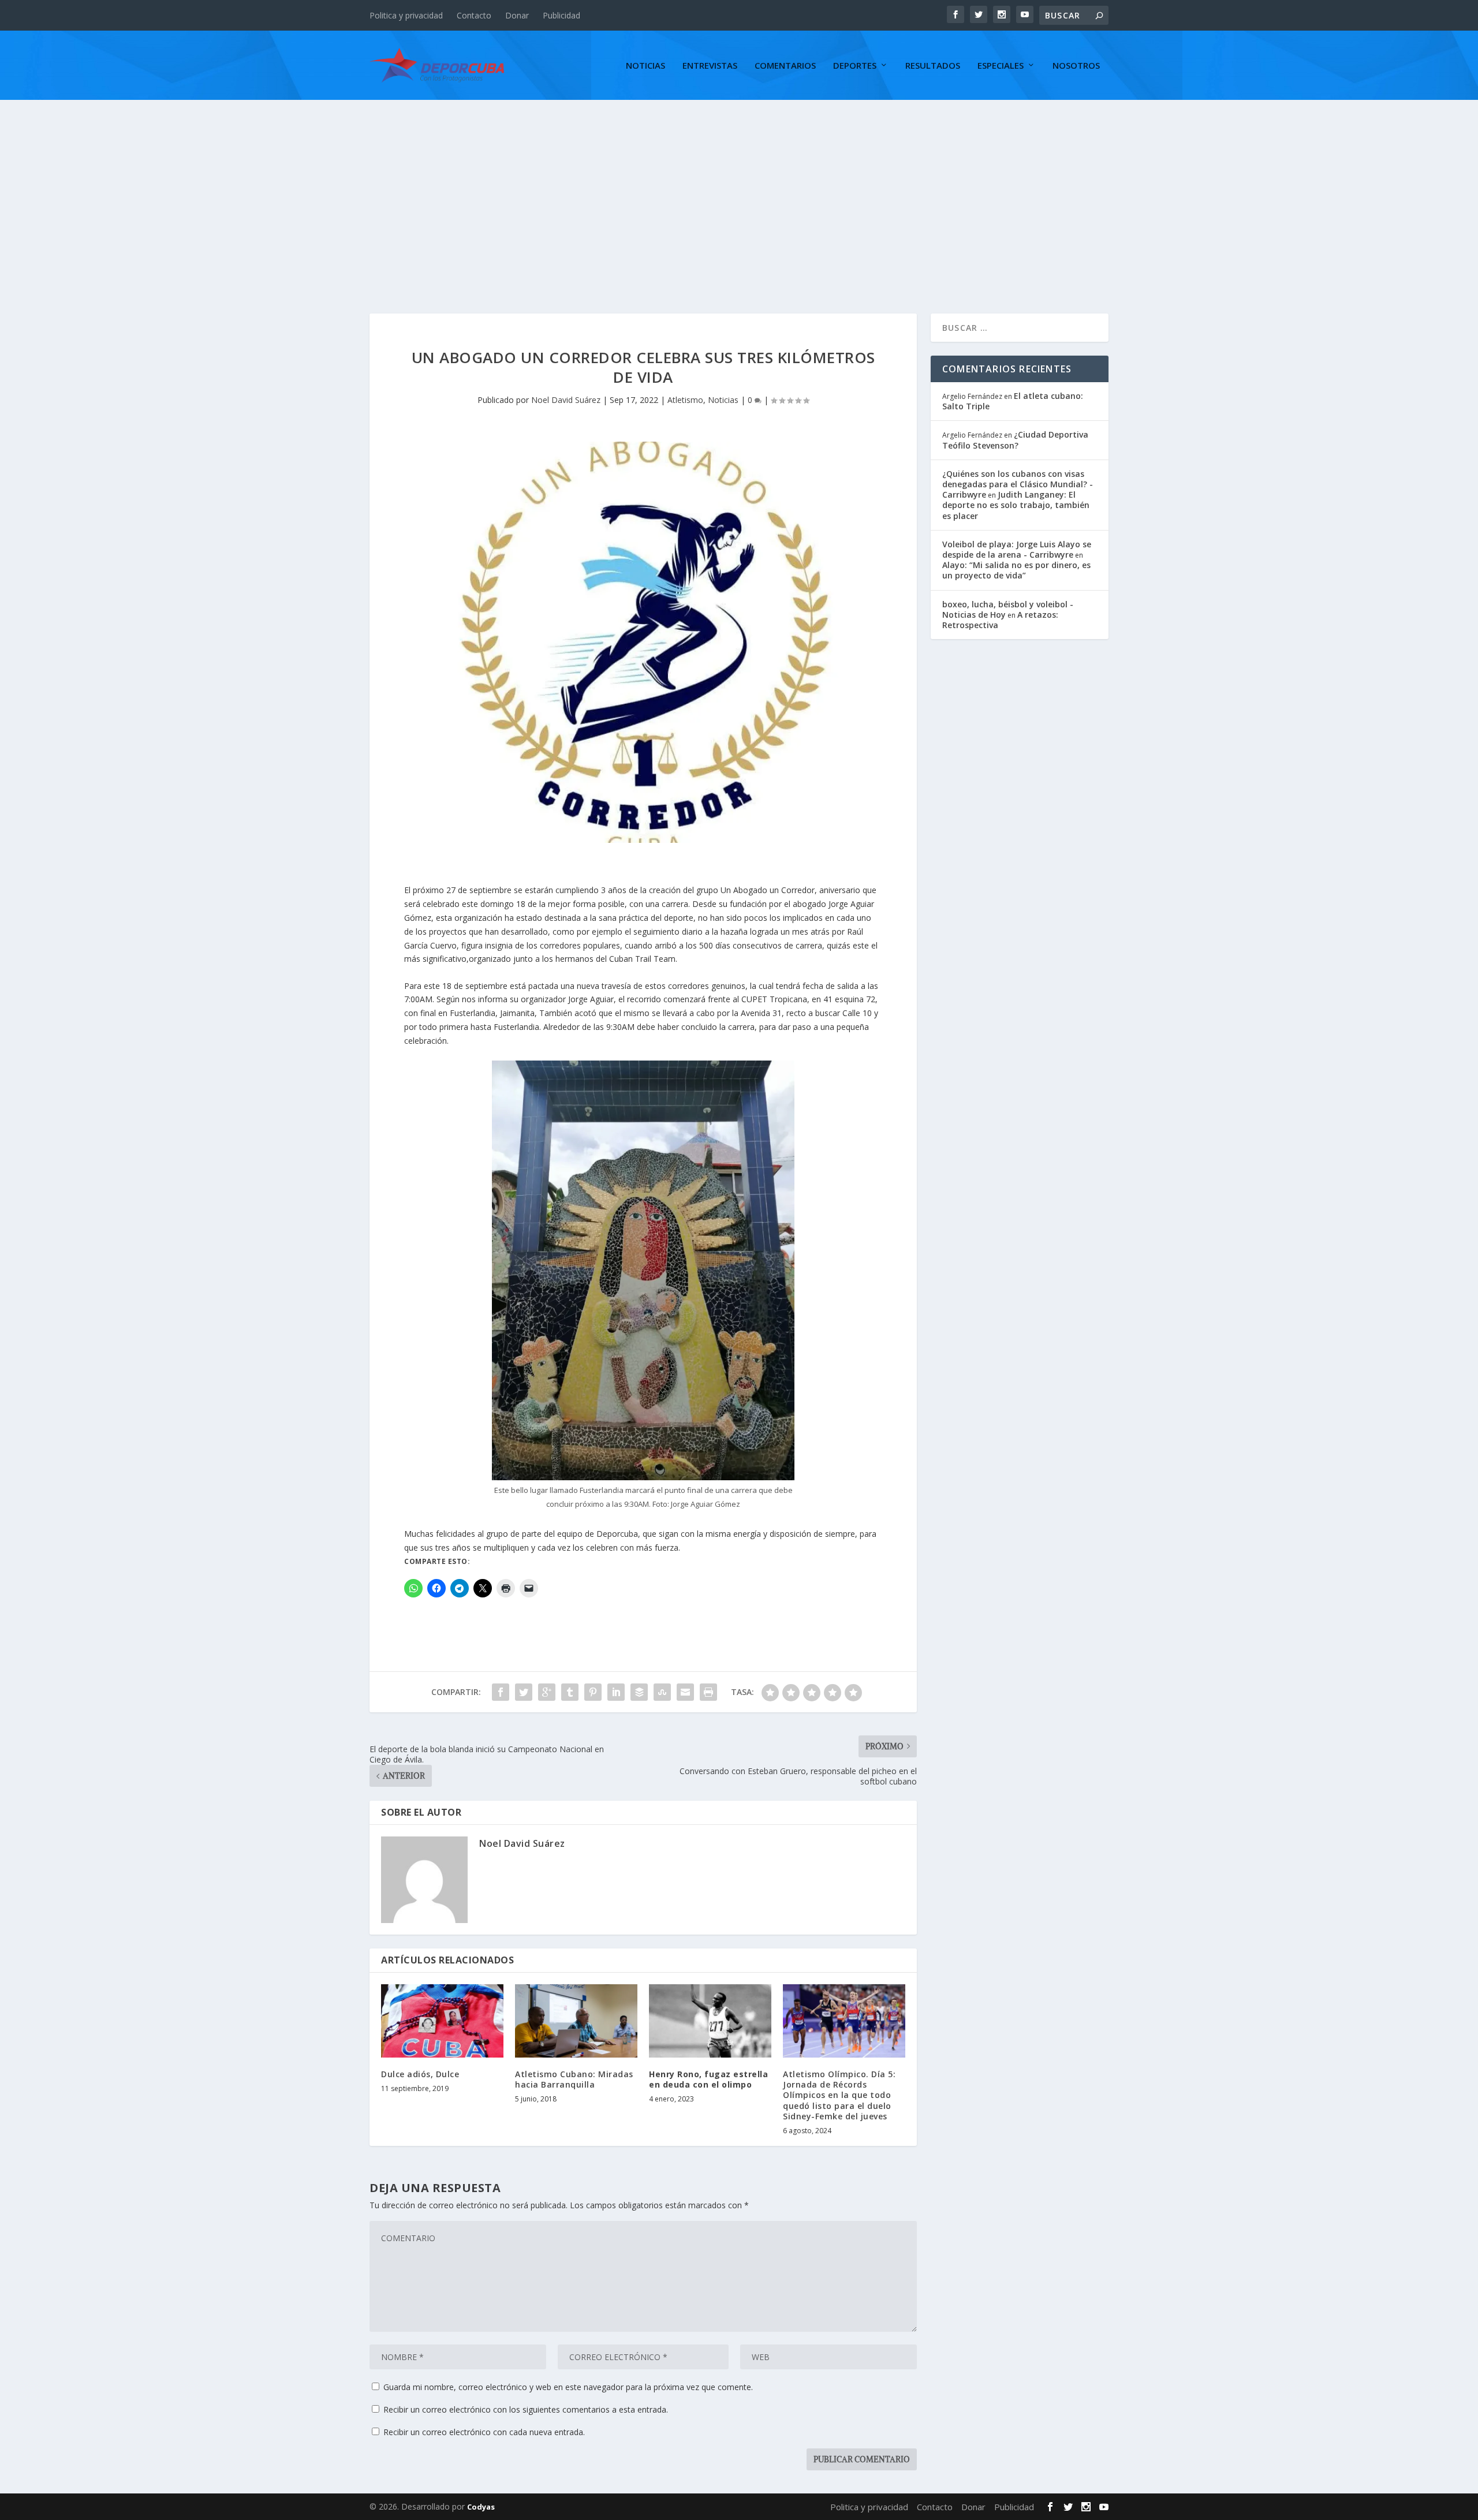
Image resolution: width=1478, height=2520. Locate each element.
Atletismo (685, 400)
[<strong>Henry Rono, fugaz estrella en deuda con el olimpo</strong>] (710, 2021)
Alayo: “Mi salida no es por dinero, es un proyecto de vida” (1016, 570)
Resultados (933, 66)
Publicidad (561, 15)
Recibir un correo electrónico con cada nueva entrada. (484, 2432)
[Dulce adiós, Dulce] (442, 2021)
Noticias (645, 66)
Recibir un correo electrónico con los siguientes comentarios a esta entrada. (526, 2409)
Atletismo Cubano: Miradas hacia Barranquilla (574, 2079)
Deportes (855, 66)
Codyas (481, 2507)
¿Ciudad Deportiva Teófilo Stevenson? (1015, 440)
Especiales (1001, 66)
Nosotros (1076, 66)
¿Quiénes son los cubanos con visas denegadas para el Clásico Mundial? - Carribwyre (1018, 484)
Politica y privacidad (406, 15)
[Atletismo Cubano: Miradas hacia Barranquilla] (576, 2021)
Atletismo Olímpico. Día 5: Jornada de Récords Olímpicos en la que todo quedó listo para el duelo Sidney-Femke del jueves (839, 2095)
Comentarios (785, 66)
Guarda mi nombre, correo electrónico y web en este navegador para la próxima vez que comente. (568, 2387)
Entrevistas (710, 66)
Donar (517, 15)
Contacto (474, 15)
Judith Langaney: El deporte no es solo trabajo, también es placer (1016, 505)
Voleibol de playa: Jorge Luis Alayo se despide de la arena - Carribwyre (1017, 549)
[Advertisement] (739, 186)
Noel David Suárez (566, 400)
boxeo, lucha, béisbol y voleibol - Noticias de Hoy (1008, 609)
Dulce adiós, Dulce (420, 2074)
